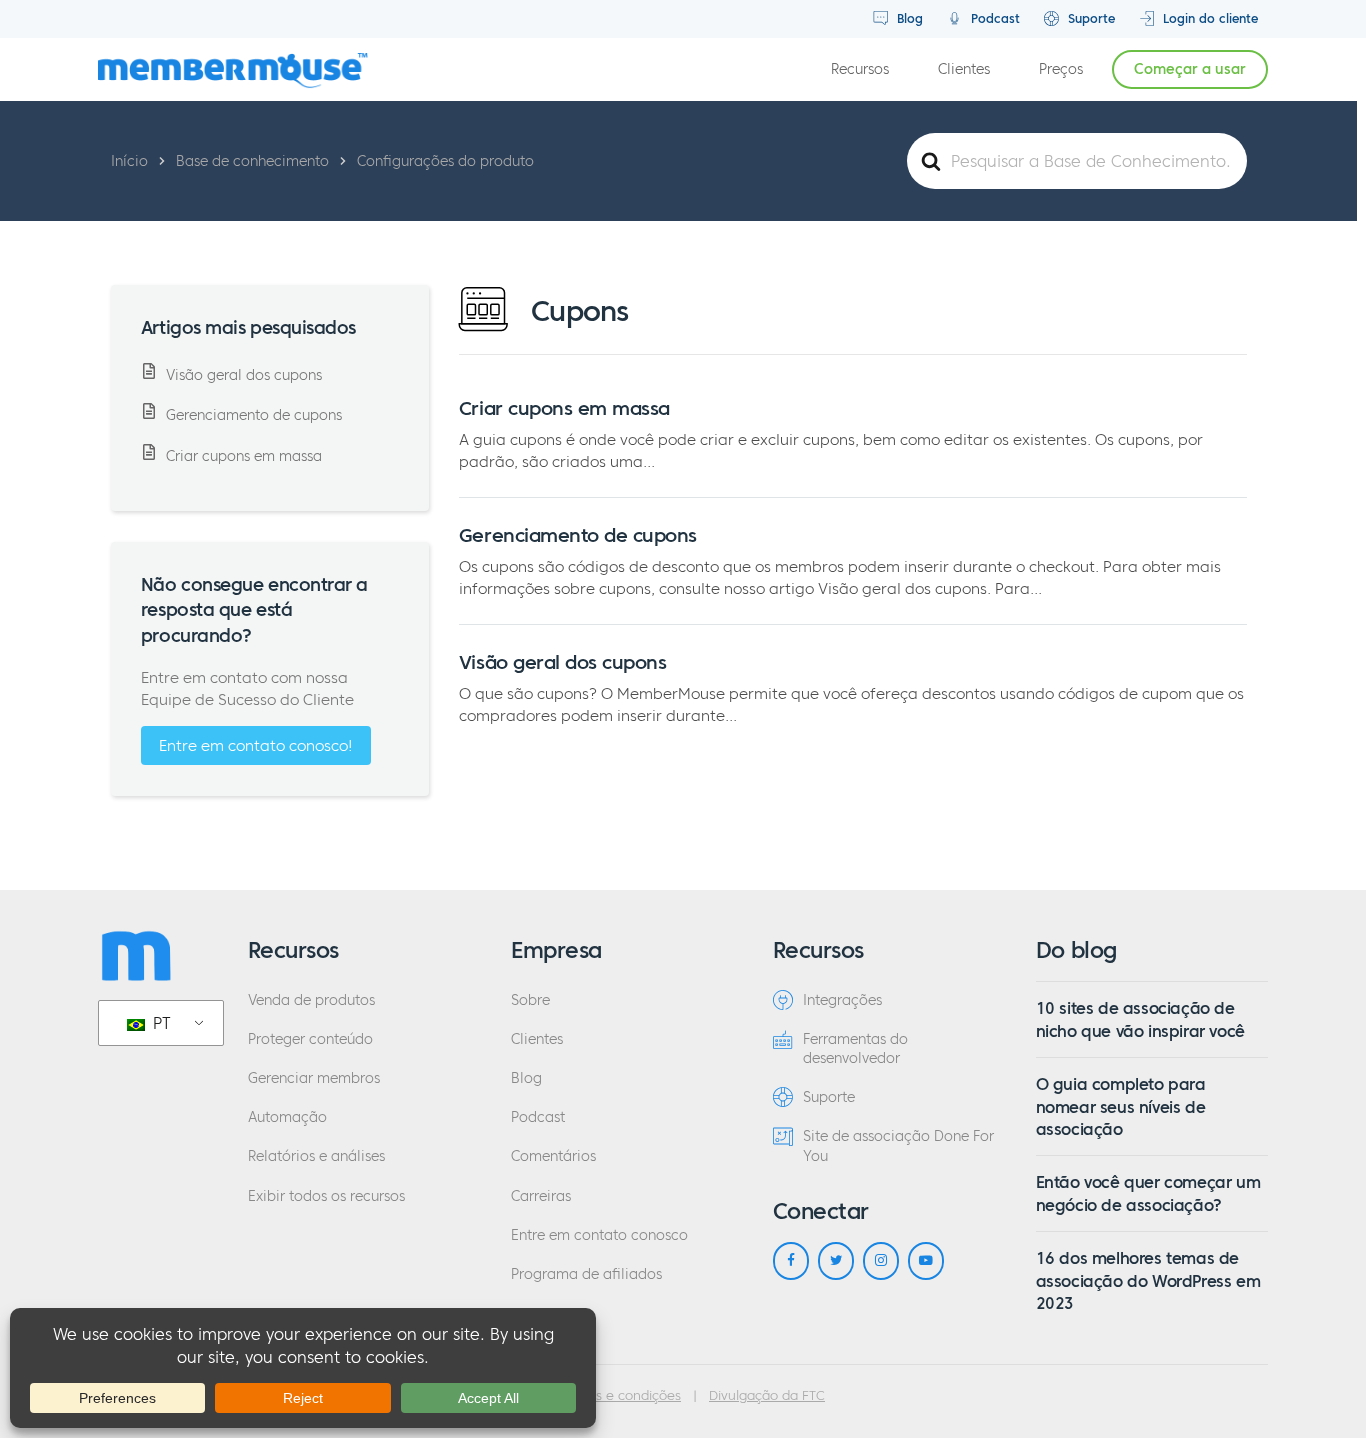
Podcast (993, 18)
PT (159, 1023)
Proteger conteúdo (310, 1039)
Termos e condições (619, 1396)
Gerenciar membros (314, 1078)
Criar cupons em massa (564, 408)
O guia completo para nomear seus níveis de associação (1121, 1106)
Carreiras (541, 1196)
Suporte (1089, 18)
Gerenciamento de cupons (578, 535)
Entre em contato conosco (599, 1235)
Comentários (553, 1156)
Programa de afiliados (586, 1274)
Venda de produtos (311, 1000)
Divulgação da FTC (767, 1396)
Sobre (530, 1000)
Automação (287, 1117)
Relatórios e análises (316, 1156)
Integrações (842, 1000)
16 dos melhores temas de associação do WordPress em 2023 (1148, 1280)
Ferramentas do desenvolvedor (855, 1049)
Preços (1061, 69)
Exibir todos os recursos (326, 1196)
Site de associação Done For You (898, 1146)
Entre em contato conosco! (256, 745)
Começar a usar (1190, 69)
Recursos (860, 69)
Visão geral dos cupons (562, 662)
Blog (908, 18)
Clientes (964, 69)
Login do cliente (1208, 18)
